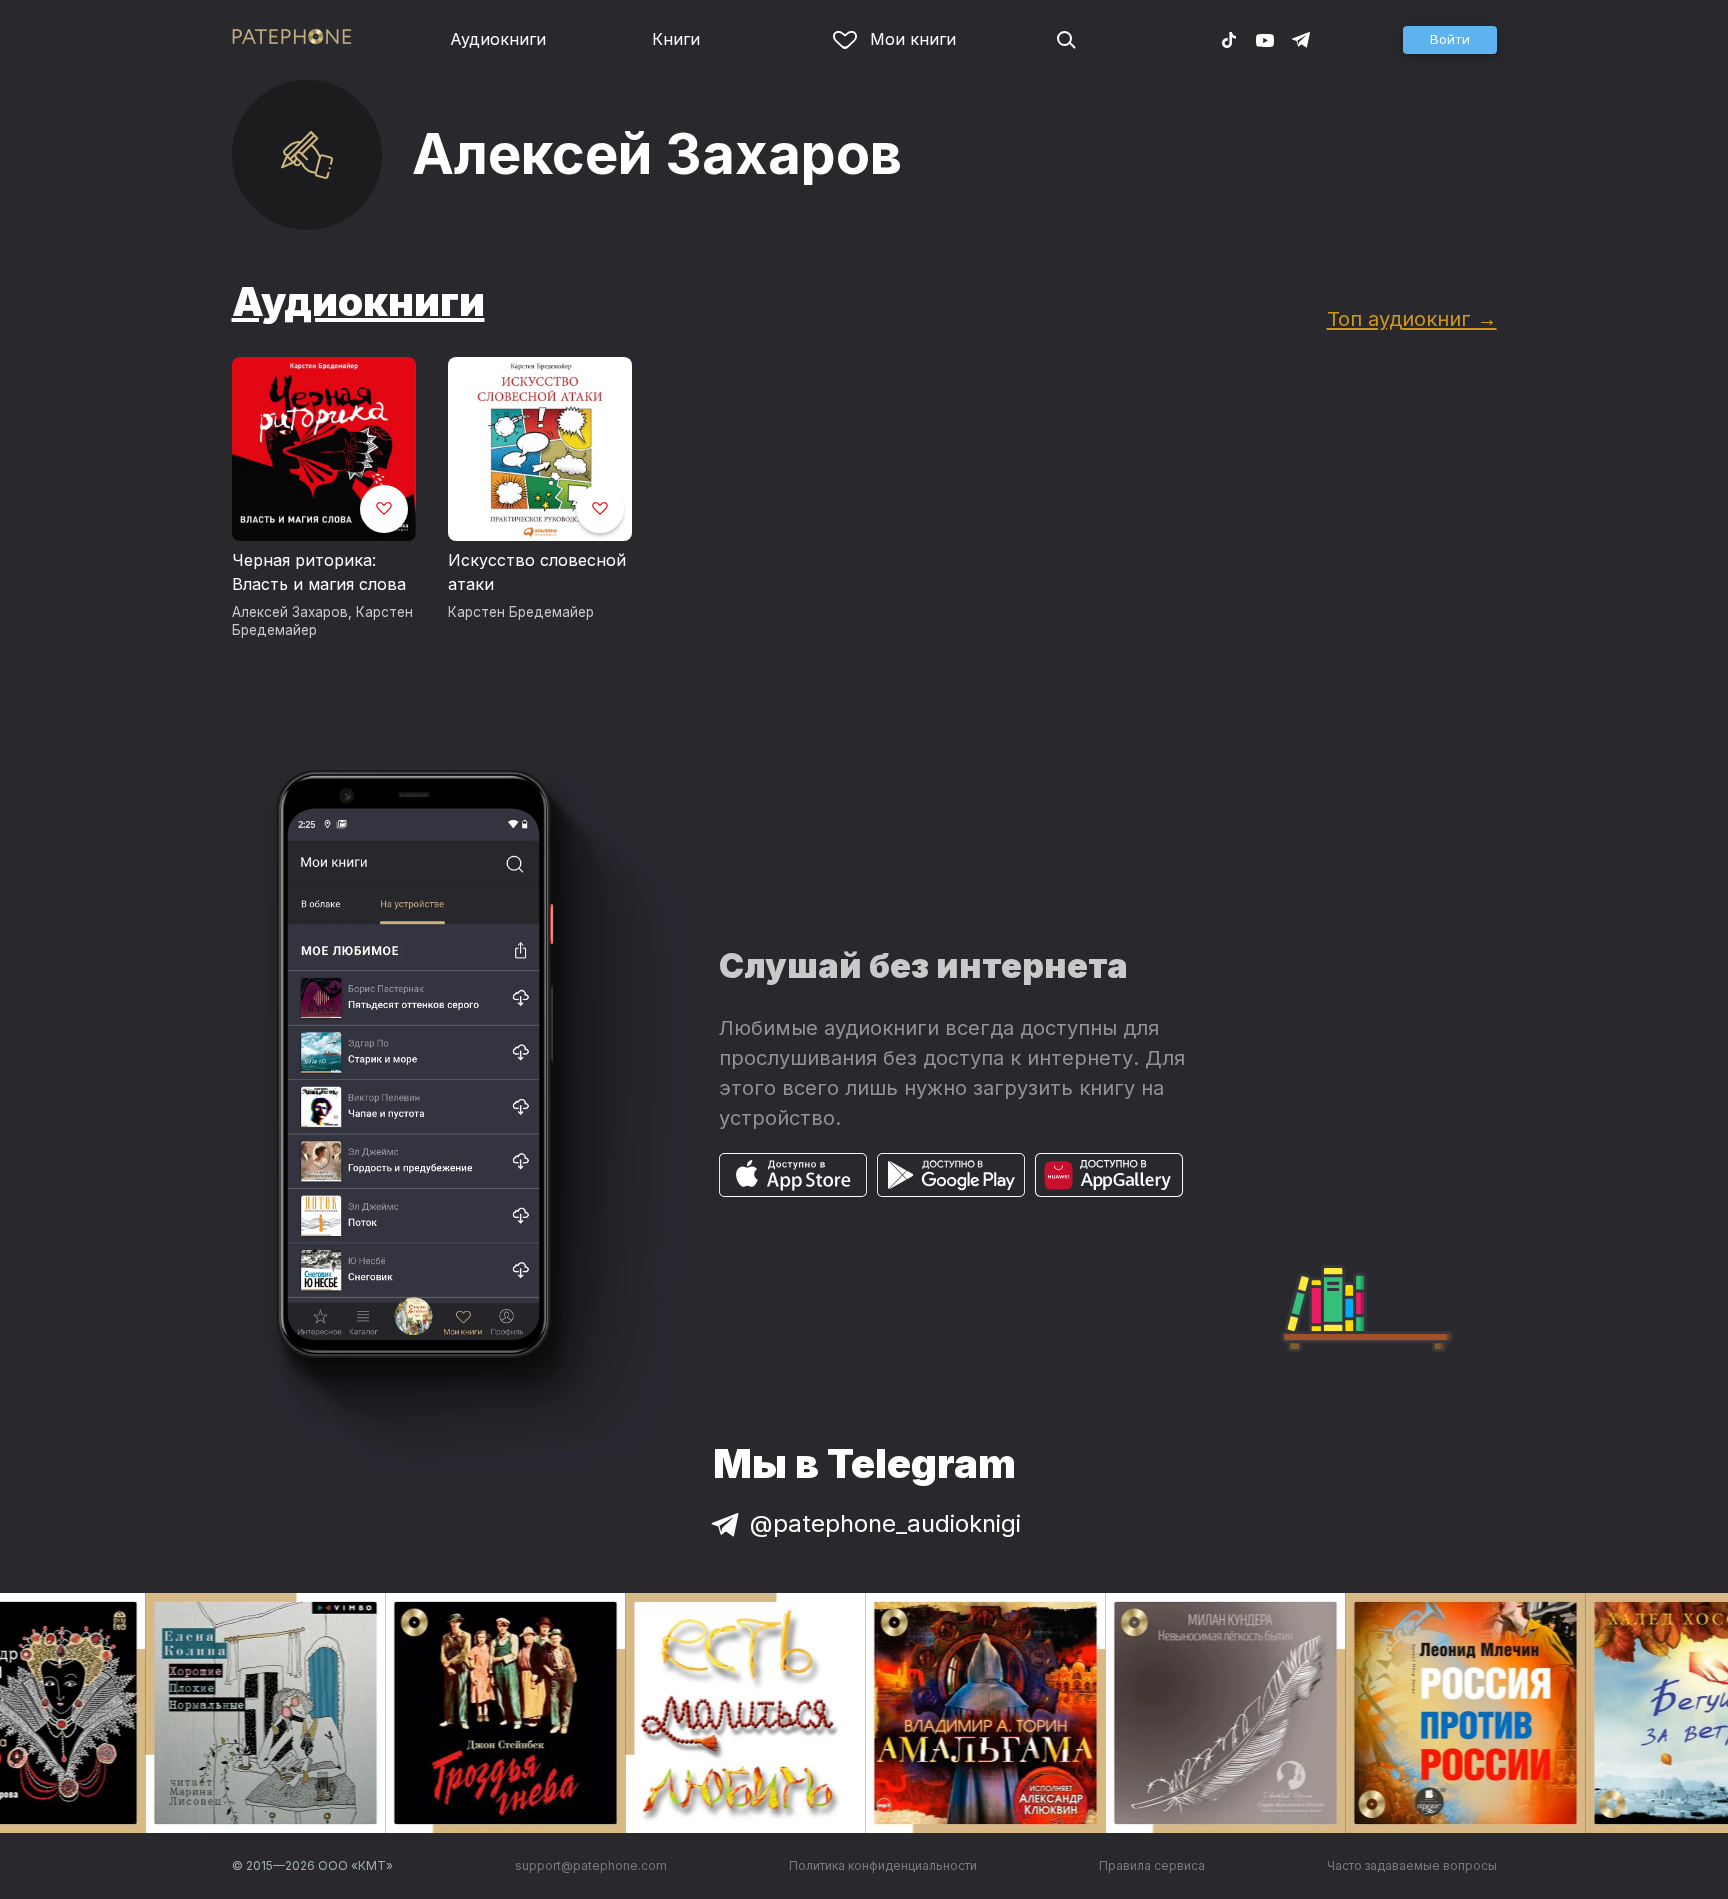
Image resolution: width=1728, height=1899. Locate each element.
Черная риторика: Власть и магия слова (319, 572)
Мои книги (913, 39)
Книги (676, 39)
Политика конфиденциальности (883, 1865)
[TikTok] (1229, 39)
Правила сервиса (1152, 1865)
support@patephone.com (591, 1865)
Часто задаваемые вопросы (1412, 1865)
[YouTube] (1265, 39)
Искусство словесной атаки (537, 572)
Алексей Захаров (290, 612)
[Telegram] (1301, 39)
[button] (1450, 40)
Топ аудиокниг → (1412, 318)
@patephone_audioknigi (885, 1523)
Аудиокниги (498, 39)
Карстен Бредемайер (521, 612)
